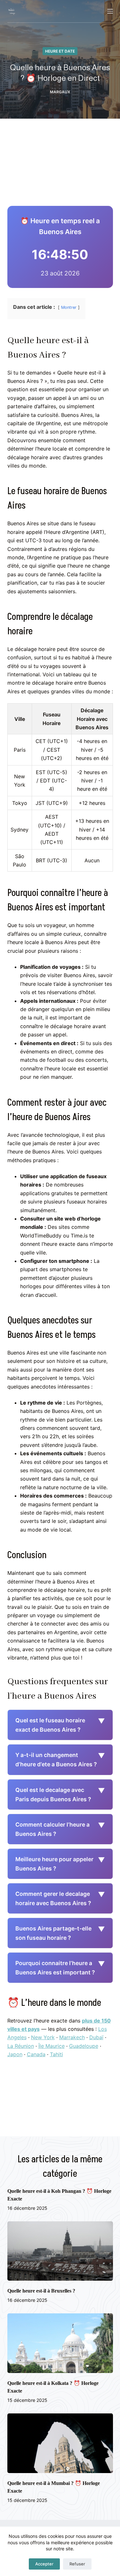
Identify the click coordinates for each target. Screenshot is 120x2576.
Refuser (77, 2564)
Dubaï (96, 2037)
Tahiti (56, 2054)
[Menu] (110, 11)
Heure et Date (60, 51)
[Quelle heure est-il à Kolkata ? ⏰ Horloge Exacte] (60, 2343)
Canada (36, 2054)
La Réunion (21, 2046)
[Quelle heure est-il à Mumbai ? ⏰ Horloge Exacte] (60, 2443)
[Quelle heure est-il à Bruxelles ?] (60, 2251)
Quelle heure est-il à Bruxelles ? (41, 2291)
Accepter (44, 2564)
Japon (15, 2054)
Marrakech (72, 2037)
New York (43, 2037)
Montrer (69, 307)
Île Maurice (52, 2046)
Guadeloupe (84, 2046)
